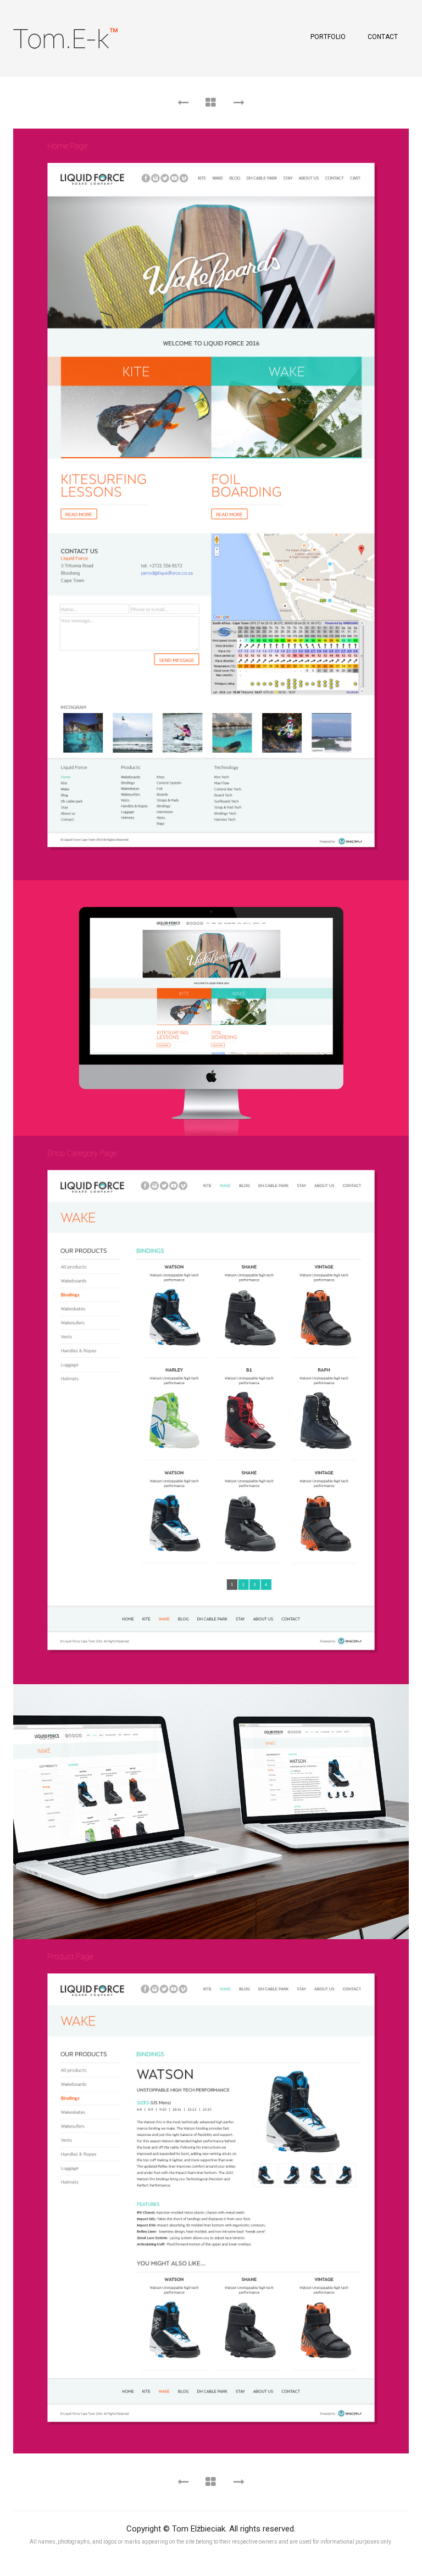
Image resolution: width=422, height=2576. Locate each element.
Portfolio (328, 37)
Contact (383, 37)
